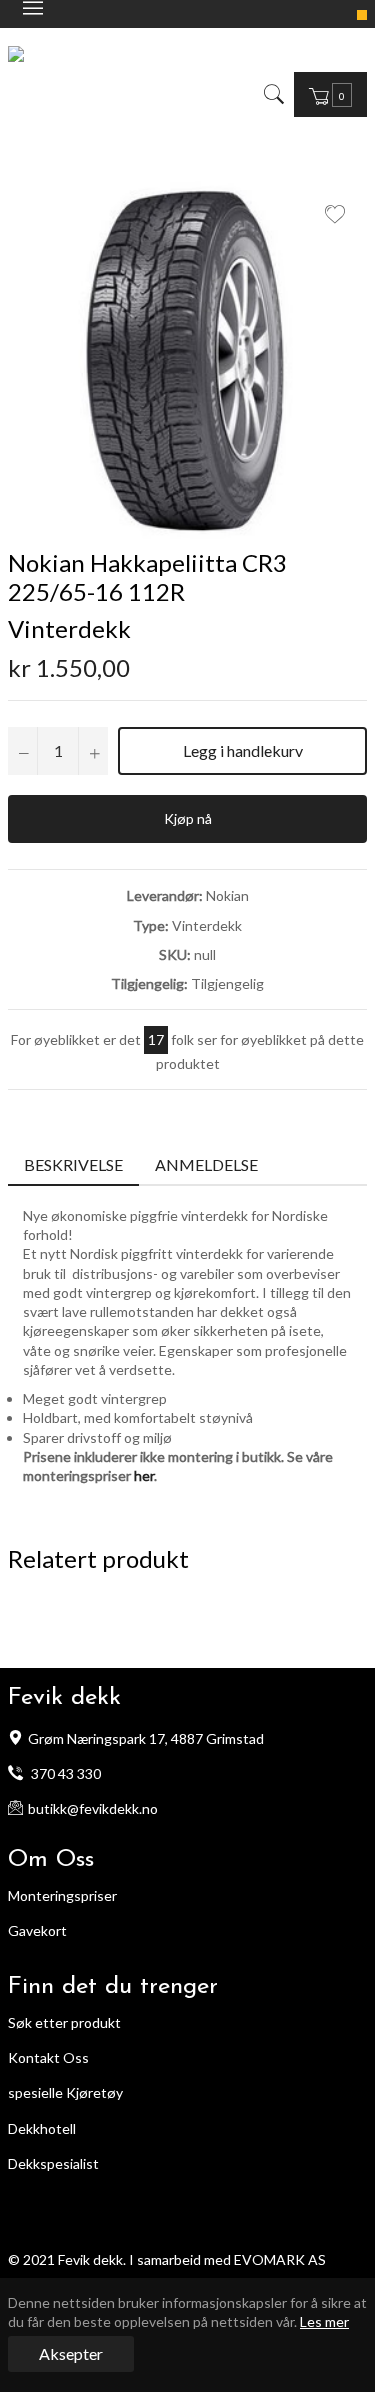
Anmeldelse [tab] (208, 1164)
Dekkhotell (42, 2128)
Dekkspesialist (53, 2163)
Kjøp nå (188, 818)
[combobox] (288, 94)
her (144, 1475)
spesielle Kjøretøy (65, 2092)
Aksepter (71, 2353)
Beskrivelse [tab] (73, 1164)
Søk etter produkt (64, 2022)
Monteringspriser (62, 1895)
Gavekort (37, 1930)
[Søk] (272, 94)
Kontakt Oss (48, 2057)
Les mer (324, 2321)
